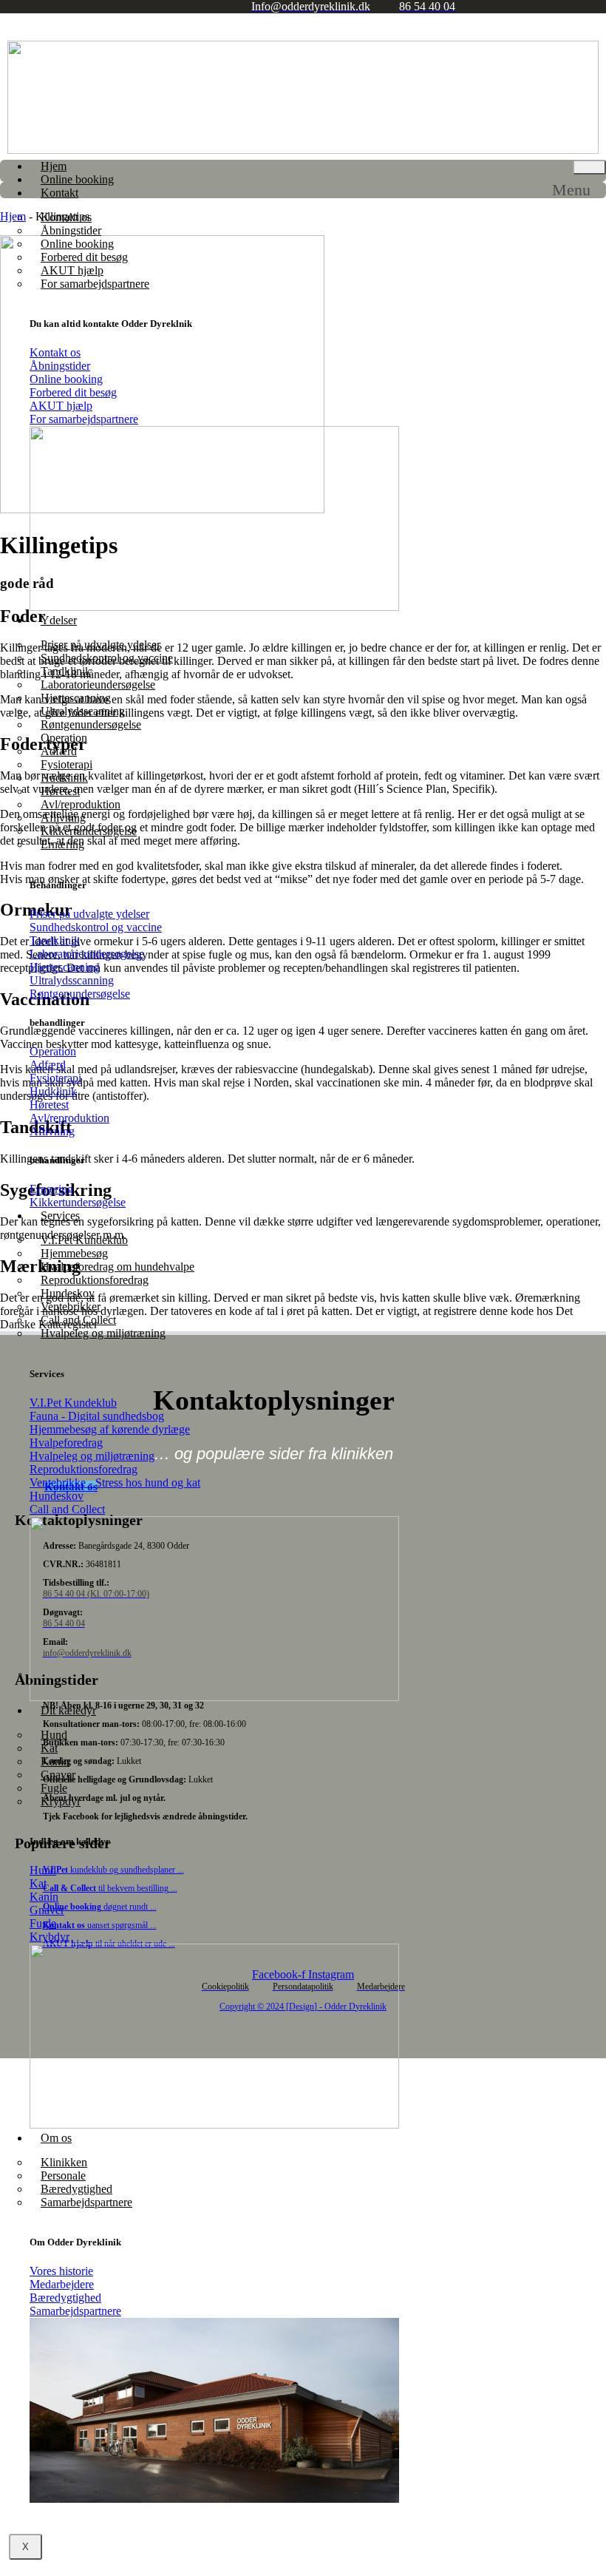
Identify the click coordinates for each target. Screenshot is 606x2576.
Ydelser (59, 620)
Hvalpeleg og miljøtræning (103, 1333)
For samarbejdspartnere (95, 284)
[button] (579, 190)
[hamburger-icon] (589, 167)
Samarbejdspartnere (86, 2202)
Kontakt (59, 193)
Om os (56, 2138)
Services (60, 1216)
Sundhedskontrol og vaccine (107, 658)
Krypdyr (61, 1801)
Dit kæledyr (68, 1710)
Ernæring (62, 844)
